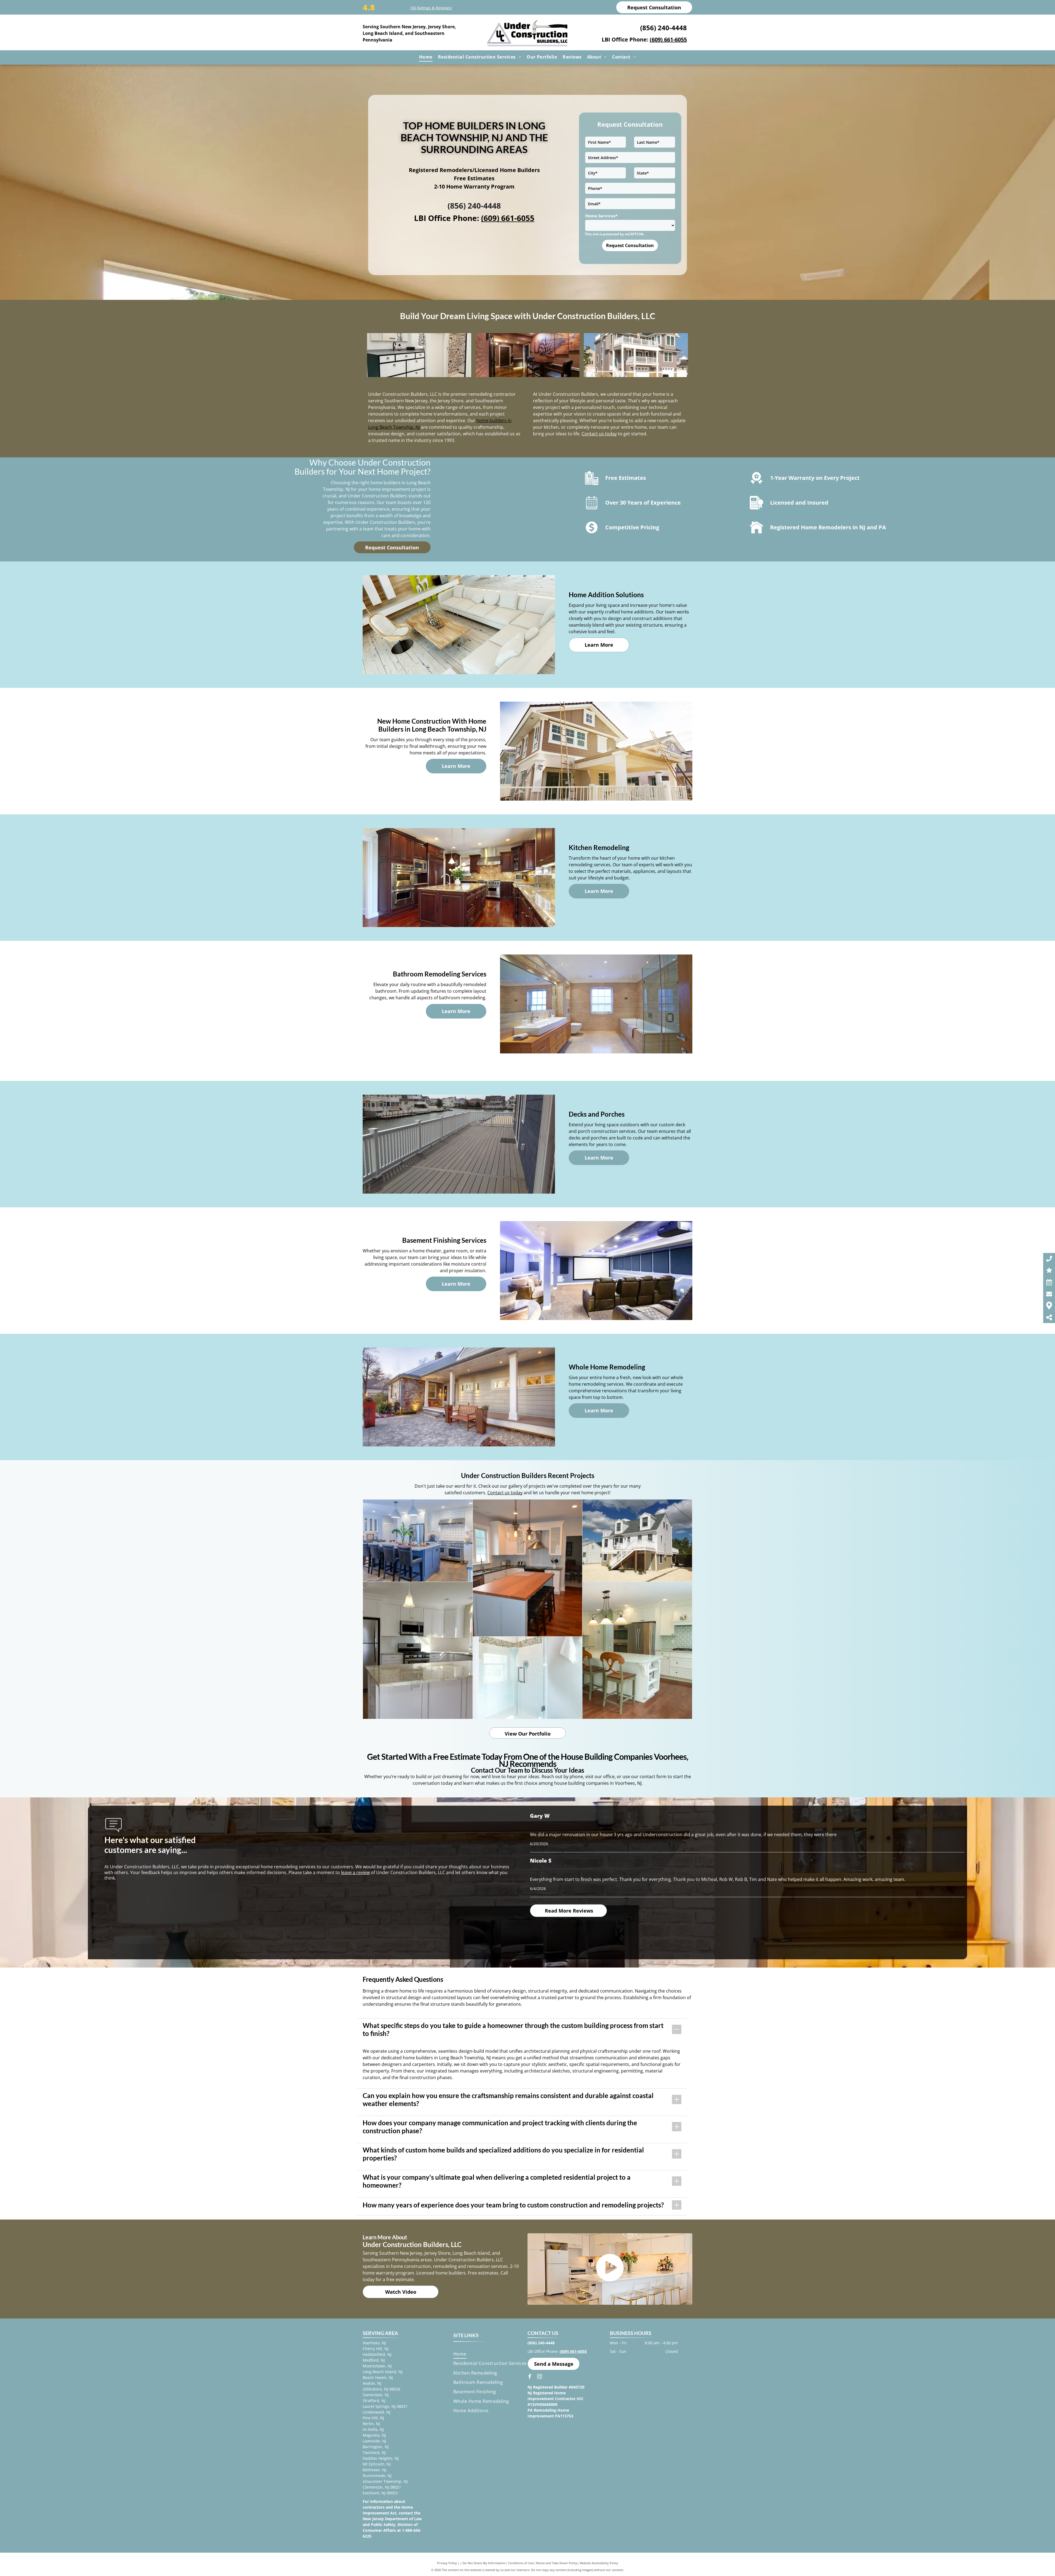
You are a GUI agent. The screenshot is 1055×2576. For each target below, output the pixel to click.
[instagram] (540, 2377)
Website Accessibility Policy (599, 2563)
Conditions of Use (520, 2563)
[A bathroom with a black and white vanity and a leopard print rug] (419, 355)
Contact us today (599, 434)
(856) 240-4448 (663, 28)
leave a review (355, 1872)
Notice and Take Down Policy (556, 2563)
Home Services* (601, 216)
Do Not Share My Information (484, 2563)
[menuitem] (426, 57)
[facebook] (530, 2377)
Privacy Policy (447, 2563)
